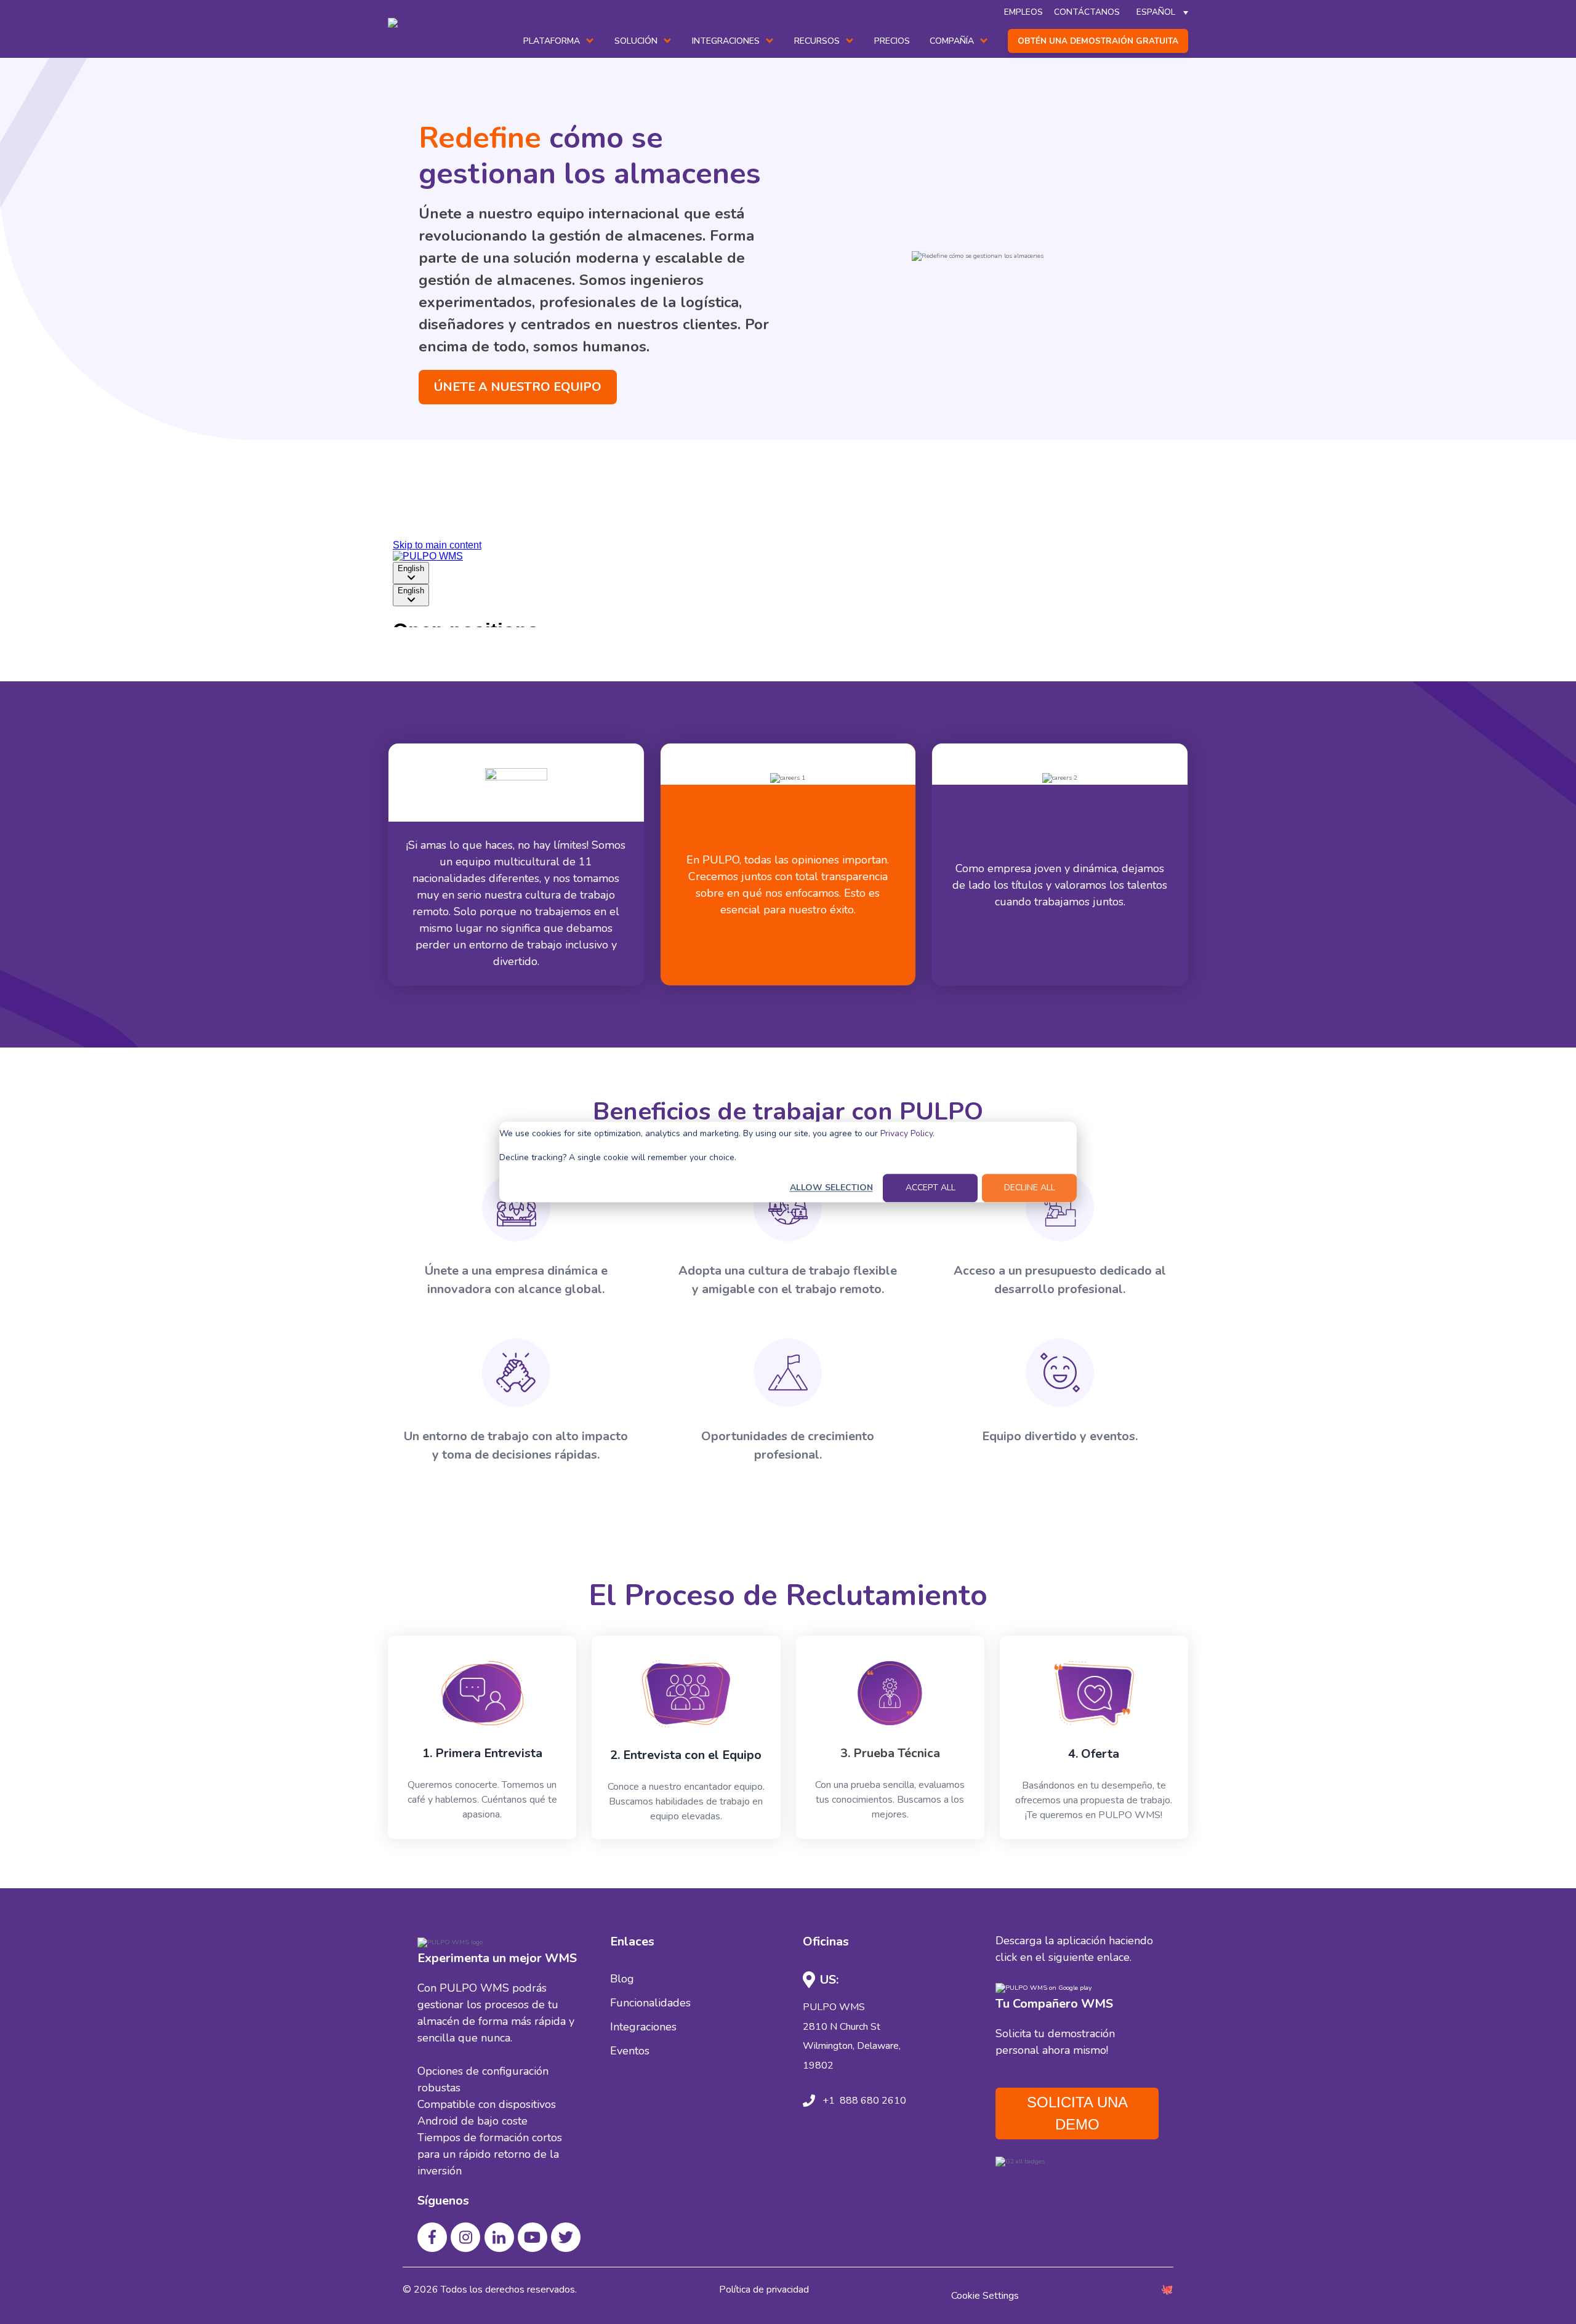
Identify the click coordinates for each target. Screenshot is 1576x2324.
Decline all (1030, 1188)
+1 (829, 2101)
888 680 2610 (872, 2101)
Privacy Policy (907, 1133)
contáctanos (1087, 12)
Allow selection (831, 1188)
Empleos (1023, 12)
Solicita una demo (1077, 2113)
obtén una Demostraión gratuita (1098, 41)
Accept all (931, 1188)
